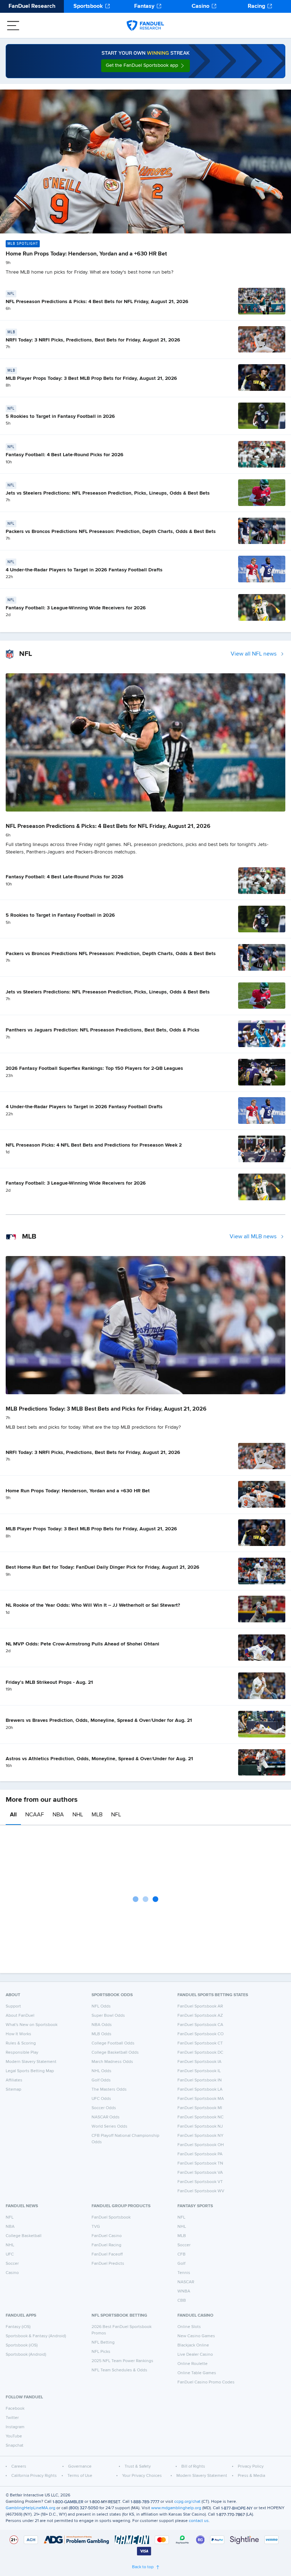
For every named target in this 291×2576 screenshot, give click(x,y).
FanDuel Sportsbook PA (200, 2154)
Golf (181, 2264)
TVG (96, 2227)
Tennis (184, 2273)
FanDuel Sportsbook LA (200, 2090)
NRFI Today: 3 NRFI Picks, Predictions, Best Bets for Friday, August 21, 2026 (93, 340)
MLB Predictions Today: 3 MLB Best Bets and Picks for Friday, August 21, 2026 (106, 1409)
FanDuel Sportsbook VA (200, 2173)
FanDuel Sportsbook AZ (200, 2016)
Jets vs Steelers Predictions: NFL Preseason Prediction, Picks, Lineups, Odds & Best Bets (108, 493)
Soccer (12, 2264)
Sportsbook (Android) (26, 2355)
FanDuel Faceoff (107, 2254)
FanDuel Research (32, 6)
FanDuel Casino (107, 2236)
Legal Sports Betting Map (30, 2071)
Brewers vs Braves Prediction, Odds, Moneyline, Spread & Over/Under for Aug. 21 (99, 1720)
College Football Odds (113, 2043)
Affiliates (14, 2080)
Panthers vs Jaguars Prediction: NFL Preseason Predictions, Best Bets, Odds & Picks (103, 1030)
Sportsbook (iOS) (22, 2345)
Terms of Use (80, 2476)
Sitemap (13, 2090)
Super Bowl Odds (108, 2016)
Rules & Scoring (21, 2043)
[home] (145, 26)
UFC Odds (101, 2099)
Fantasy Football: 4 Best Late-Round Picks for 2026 (65, 455)
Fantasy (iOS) (18, 2327)
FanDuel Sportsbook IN (200, 2080)
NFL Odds (101, 2006)
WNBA (184, 2291)
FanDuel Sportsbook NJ (200, 2127)
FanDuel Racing (106, 2245)
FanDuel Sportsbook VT (200, 2182)
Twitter (12, 2418)
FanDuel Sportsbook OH (201, 2145)
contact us (199, 2521)
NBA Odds (102, 2025)
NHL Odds (101, 2071)
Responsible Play (22, 2053)
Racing (256, 6)
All (13, 1815)
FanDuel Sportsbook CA (200, 2025)
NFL (116, 1815)
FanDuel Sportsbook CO (201, 2034)
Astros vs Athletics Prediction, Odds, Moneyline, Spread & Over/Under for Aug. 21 (99, 1759)
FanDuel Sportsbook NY (201, 2136)
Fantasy (144, 6)
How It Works (18, 2034)
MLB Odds (101, 2034)
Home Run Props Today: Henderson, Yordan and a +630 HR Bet (86, 254)
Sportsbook (88, 6)
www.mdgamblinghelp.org (176, 2508)
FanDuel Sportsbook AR (200, 2006)
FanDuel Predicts (108, 2264)
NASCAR (186, 2282)
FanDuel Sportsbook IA (199, 2062)
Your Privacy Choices (142, 2476)
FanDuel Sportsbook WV (201, 2191)
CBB (182, 2301)
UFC (10, 2254)
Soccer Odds (104, 2108)
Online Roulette (193, 2364)
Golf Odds (101, 2080)
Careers (19, 2467)
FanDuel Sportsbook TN (200, 2163)
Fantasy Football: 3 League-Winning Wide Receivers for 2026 (76, 608)
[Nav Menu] (13, 26)
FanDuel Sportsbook (111, 2217)
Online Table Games (197, 2373)
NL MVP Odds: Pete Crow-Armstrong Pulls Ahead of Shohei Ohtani (83, 1644)
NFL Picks (101, 2352)
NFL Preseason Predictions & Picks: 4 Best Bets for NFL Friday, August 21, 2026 (97, 302)
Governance (80, 2467)
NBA (58, 1815)
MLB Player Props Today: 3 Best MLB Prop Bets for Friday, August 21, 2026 (91, 378)
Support (13, 2006)
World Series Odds (109, 2127)
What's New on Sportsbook (32, 2025)
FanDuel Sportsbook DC (200, 2053)
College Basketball (24, 2236)
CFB (182, 2254)
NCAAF (35, 1815)
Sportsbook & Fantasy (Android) (36, 2336)
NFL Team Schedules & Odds (119, 2370)
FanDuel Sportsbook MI (200, 2108)
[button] (145, 66)
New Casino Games (196, 2336)
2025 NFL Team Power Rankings (122, 2361)
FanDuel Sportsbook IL (199, 2071)
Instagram (15, 2427)
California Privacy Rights (34, 2476)
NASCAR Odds (106, 2117)
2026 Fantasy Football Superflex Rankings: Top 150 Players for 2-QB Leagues (94, 1068)
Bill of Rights (193, 2467)
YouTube (14, 2436)
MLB (97, 1815)
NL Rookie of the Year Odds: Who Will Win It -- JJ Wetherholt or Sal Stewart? (93, 1605)
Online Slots (189, 2327)
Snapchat (15, 2446)
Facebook (15, 2409)
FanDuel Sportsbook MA (201, 2099)
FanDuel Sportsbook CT (200, 2043)
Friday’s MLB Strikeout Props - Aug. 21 (49, 1682)
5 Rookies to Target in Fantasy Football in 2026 (60, 416)
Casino (201, 6)
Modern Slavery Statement (31, 2062)
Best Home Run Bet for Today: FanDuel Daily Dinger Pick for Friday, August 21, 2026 (103, 1567)
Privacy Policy (251, 2467)
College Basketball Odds (115, 2053)
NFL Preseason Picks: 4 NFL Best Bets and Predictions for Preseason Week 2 (94, 1145)
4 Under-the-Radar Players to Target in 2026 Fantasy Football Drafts (84, 570)
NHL (78, 1815)
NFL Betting (103, 2343)
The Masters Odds (109, 2090)
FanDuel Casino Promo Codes (206, 2382)
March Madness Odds (112, 2062)
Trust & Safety (138, 2467)
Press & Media (251, 2476)
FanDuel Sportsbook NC (201, 2117)
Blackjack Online (193, 2345)
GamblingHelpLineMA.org (31, 2508)
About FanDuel (20, 2016)
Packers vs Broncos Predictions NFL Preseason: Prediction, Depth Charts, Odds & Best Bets (111, 532)
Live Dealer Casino (195, 2355)
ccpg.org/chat (187, 2502)
